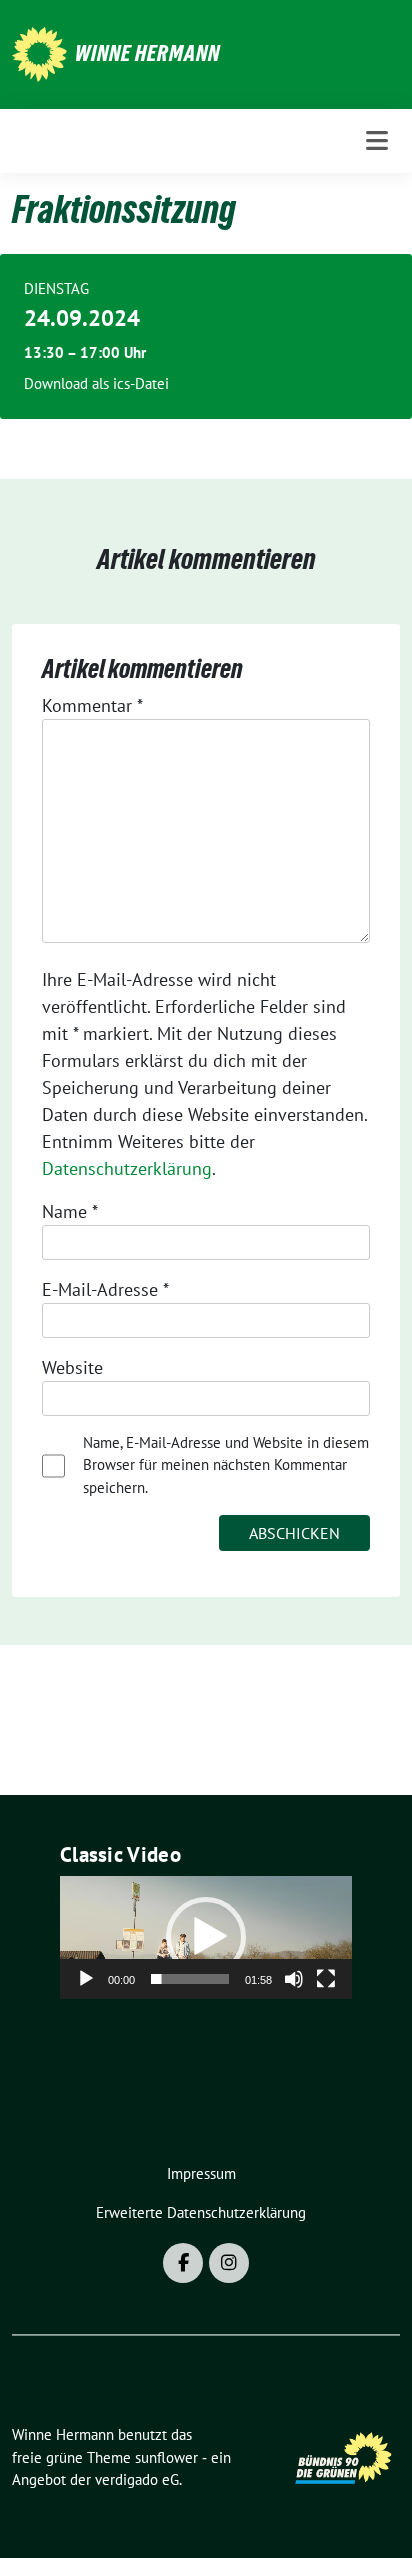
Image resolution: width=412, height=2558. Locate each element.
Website (72, 1367)
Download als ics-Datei (96, 383)
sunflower (166, 2457)
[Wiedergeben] (86, 1979)
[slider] (190, 1979)
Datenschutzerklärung (127, 1168)
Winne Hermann (147, 53)
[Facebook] (183, 2263)
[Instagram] (229, 2263)
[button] (206, 1937)
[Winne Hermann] (39, 52)
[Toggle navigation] (377, 140)
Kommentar (92, 705)
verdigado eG (137, 2479)
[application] (206, 1937)
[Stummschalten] (294, 1979)
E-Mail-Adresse (105, 1289)
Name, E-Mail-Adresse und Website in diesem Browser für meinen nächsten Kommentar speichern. (226, 1465)
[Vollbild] (326, 1979)
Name (70, 1211)
